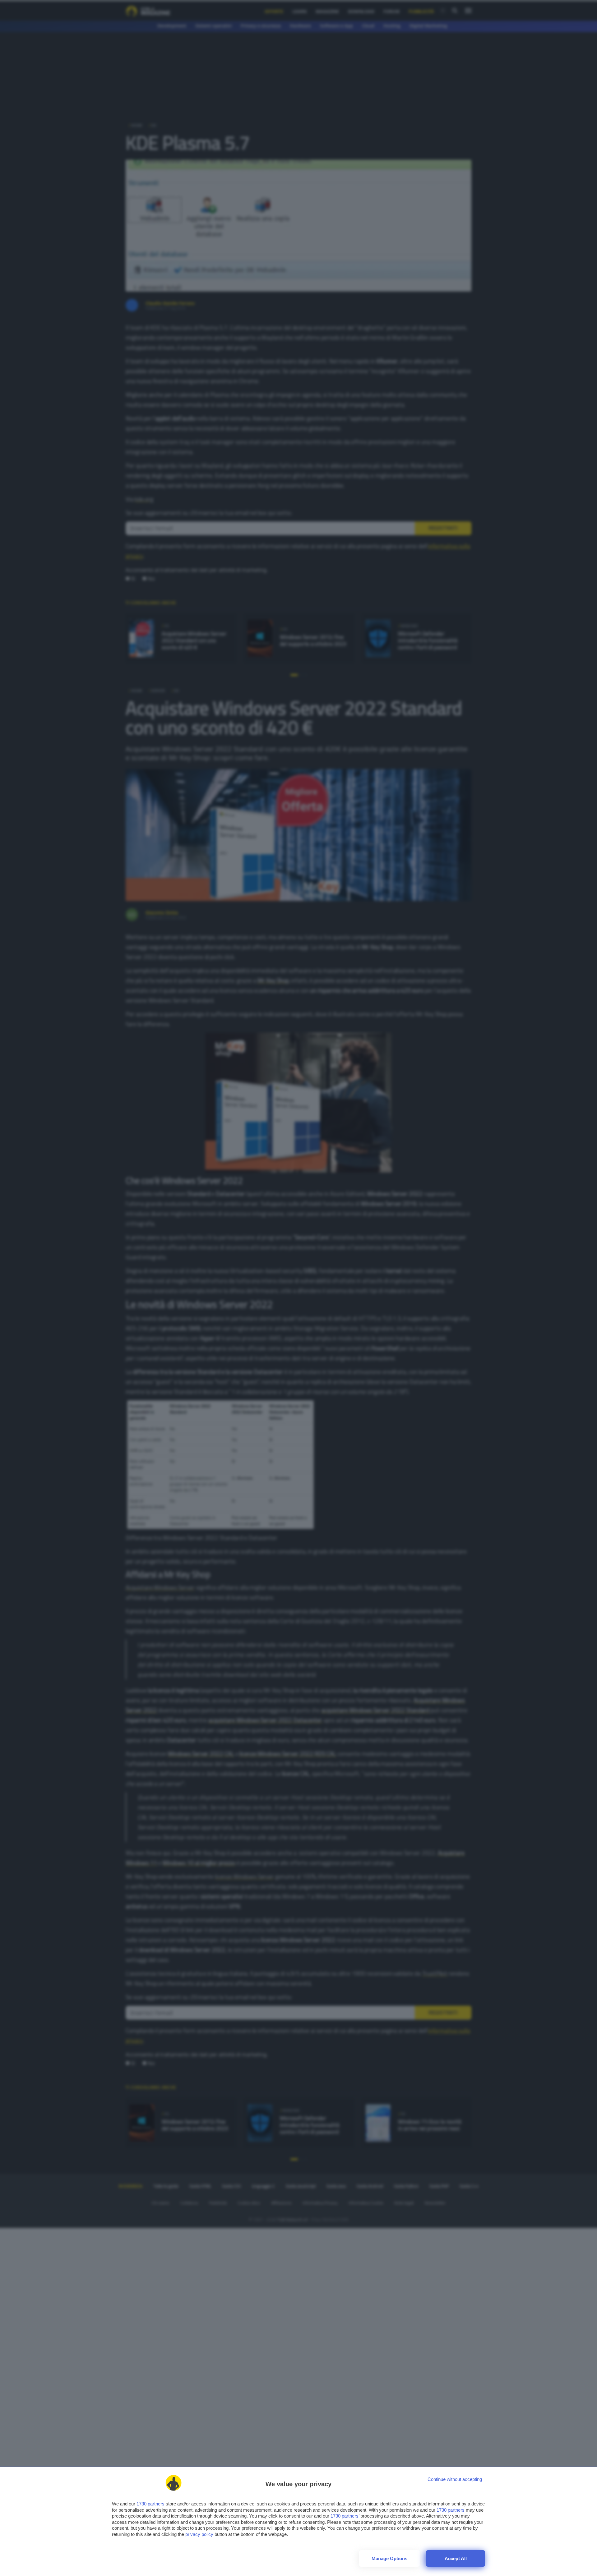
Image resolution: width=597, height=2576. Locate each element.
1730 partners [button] (150, 2504)
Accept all (456, 2558)
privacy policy (199, 2534)
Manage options (389, 2558)
